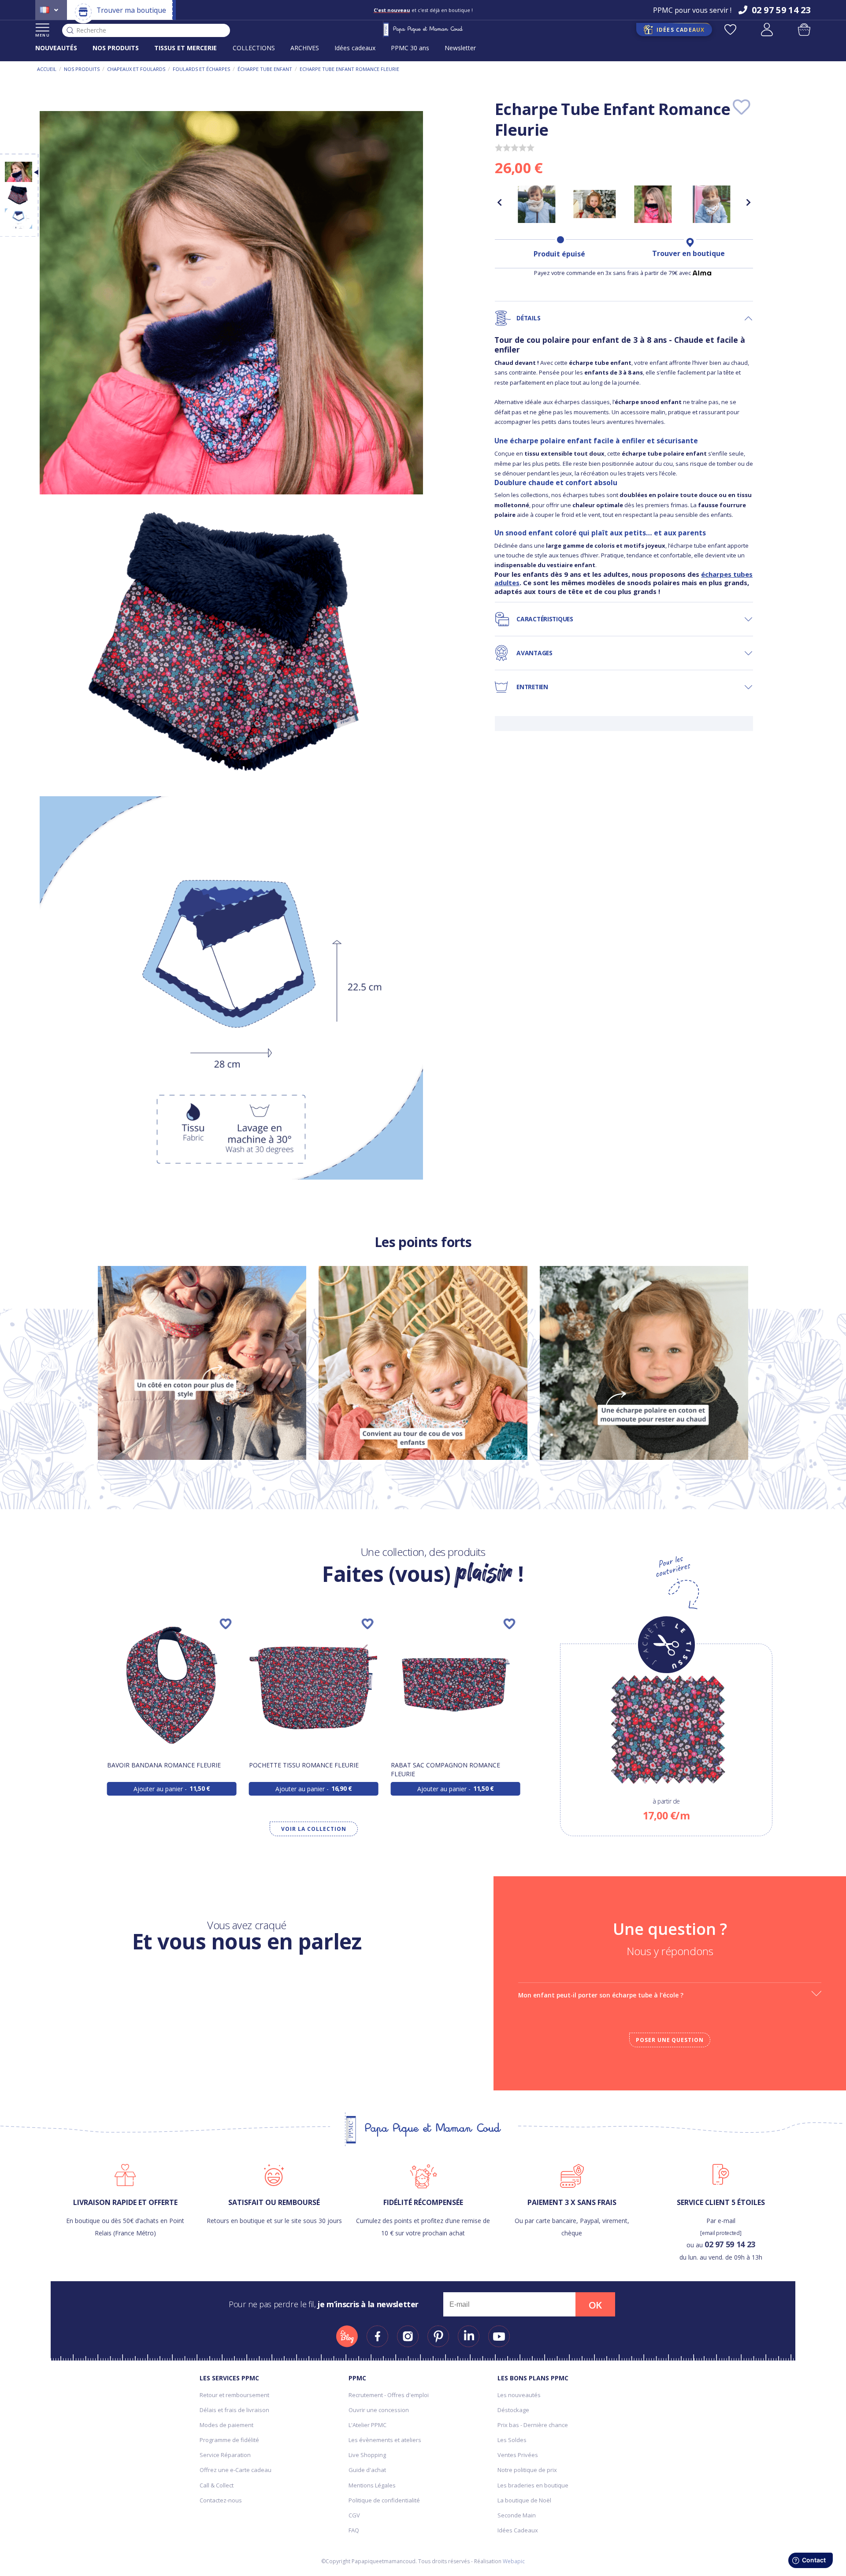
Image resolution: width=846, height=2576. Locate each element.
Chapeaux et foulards (136, 69)
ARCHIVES (305, 48)
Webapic (514, 2561)
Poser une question (670, 2040)
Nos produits (82, 69)
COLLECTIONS (254, 48)
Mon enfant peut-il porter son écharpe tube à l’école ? (601, 1995)
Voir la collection (314, 1829)
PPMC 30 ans (410, 48)
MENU (43, 35)
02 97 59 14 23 (730, 2244)
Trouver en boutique (688, 253)
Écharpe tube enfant (265, 69)
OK (595, 2305)
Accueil (47, 69)
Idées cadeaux (355, 48)
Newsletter (460, 48)
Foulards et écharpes (201, 69)
